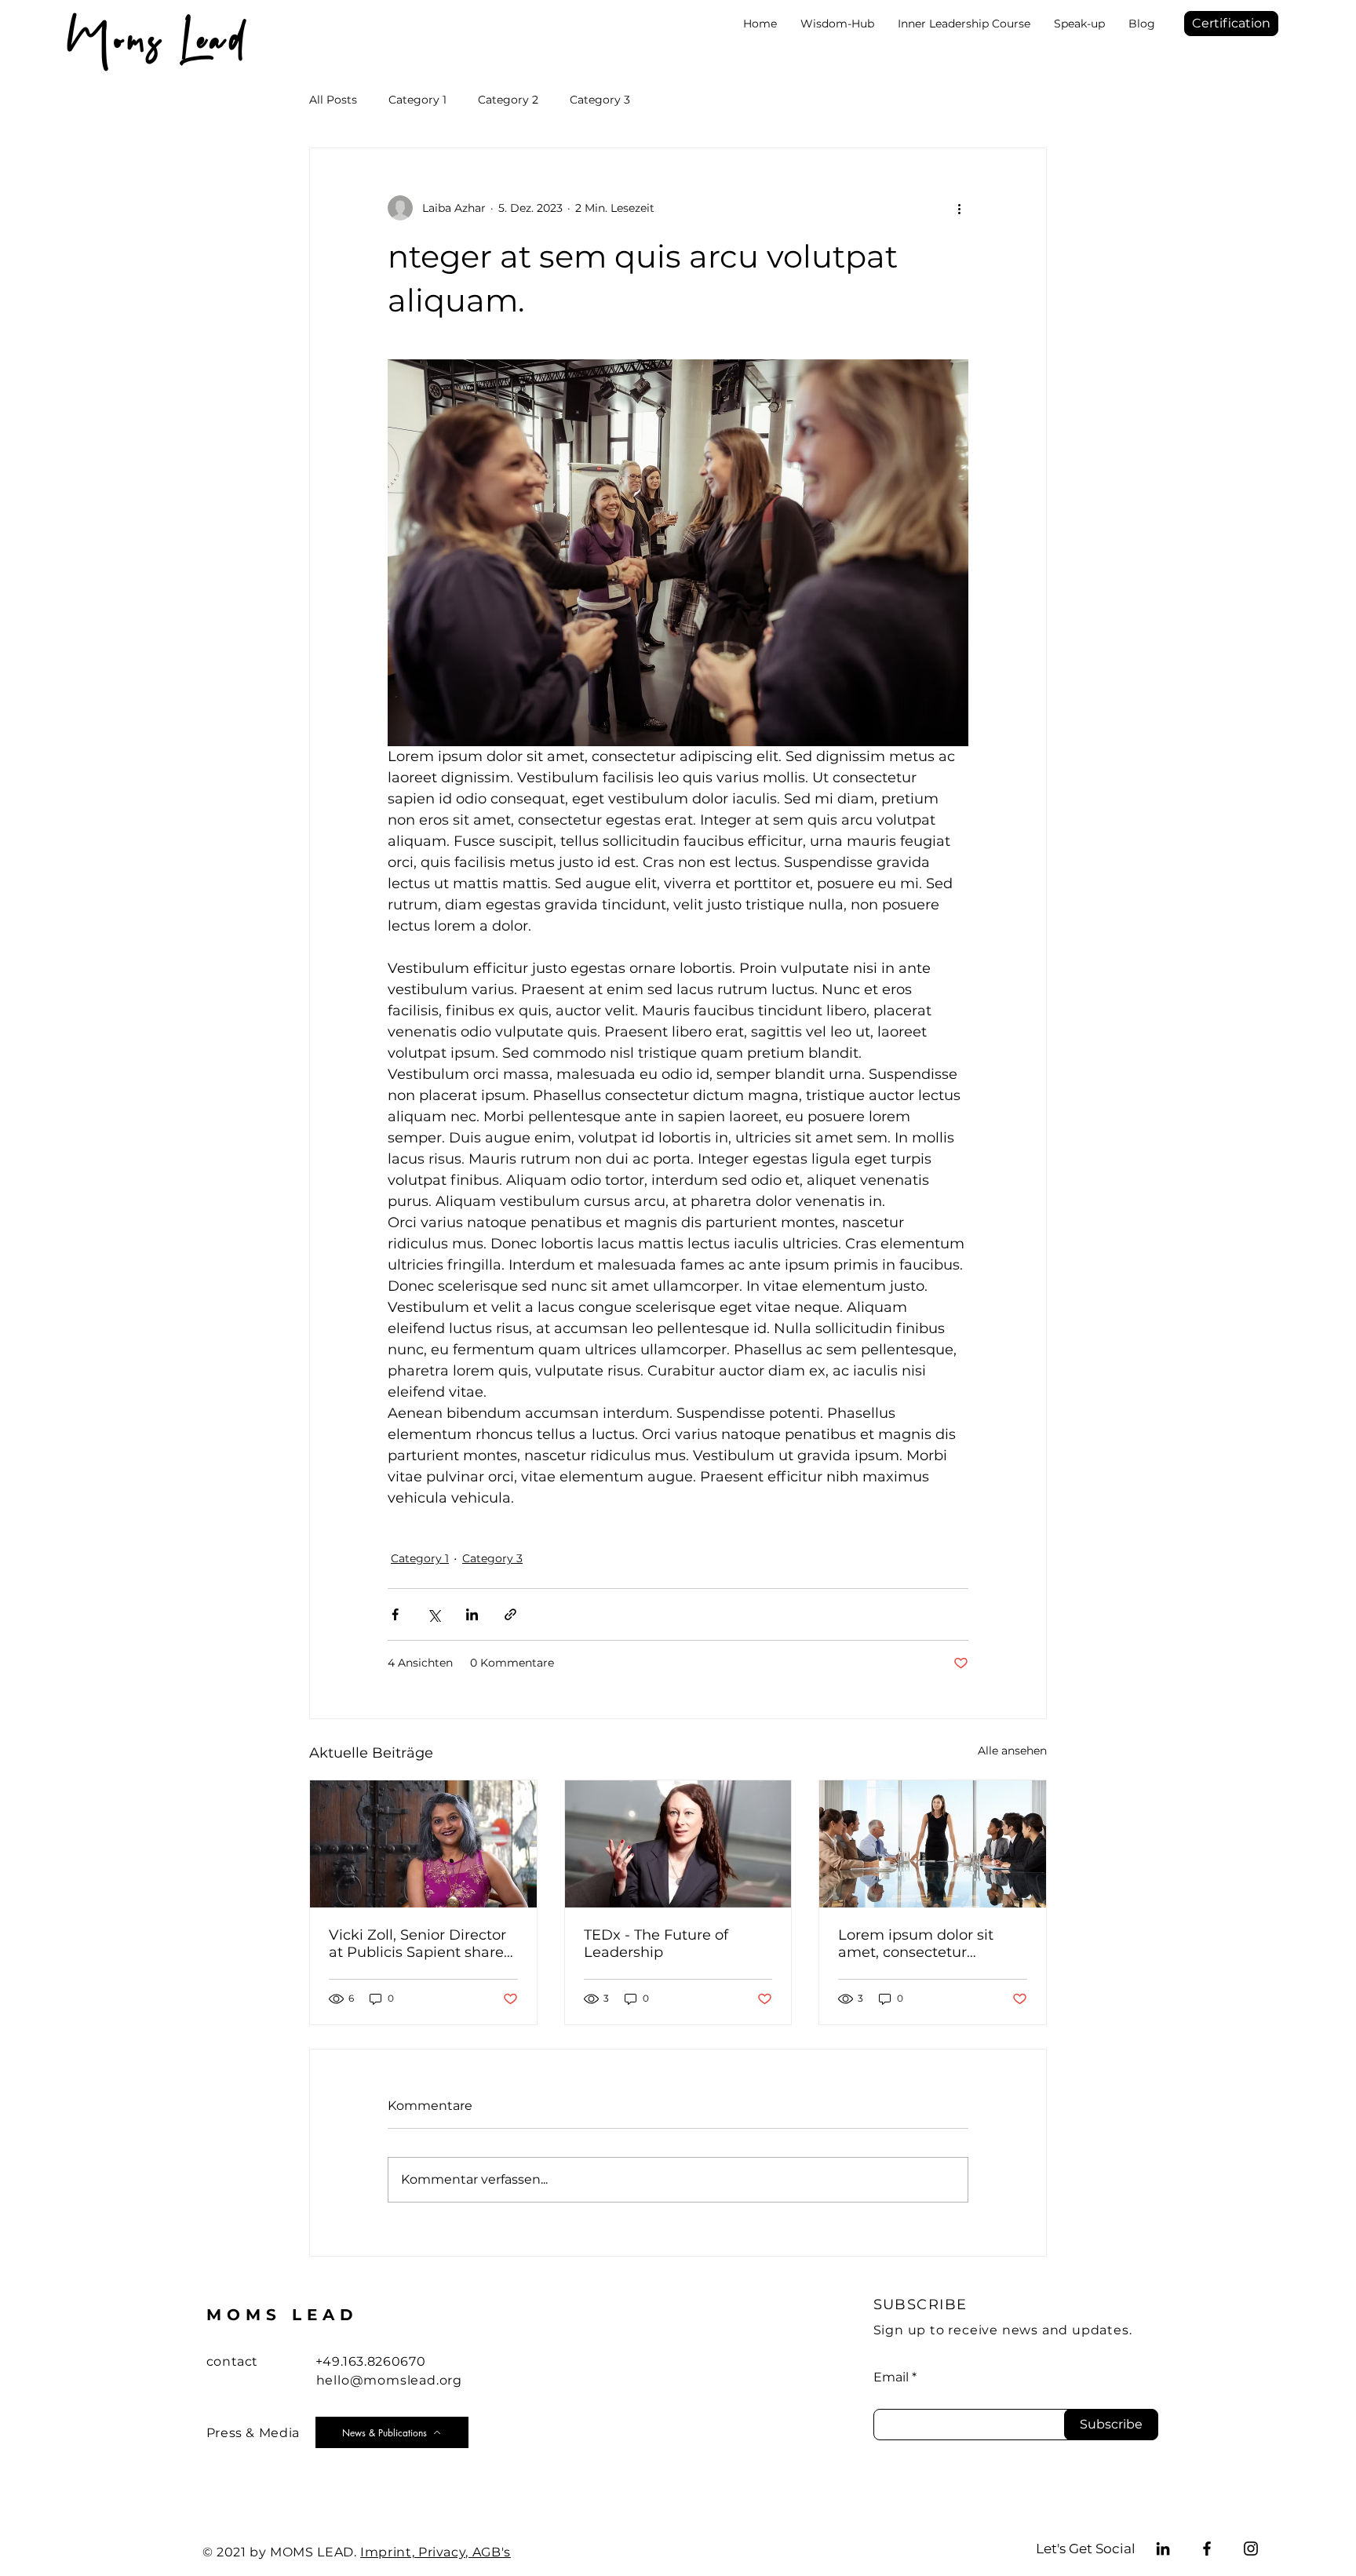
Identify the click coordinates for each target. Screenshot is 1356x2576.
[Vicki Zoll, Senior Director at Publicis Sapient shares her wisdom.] (423, 1844)
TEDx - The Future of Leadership (656, 1944)
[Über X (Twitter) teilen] (434, 1614)
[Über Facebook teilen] (395, 1614)
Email (891, 2377)
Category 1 (417, 100)
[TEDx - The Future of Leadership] (678, 1844)
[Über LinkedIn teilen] (472, 1614)
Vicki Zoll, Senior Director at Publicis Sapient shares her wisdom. (420, 1944)
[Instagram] (1251, 2549)
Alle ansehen (1012, 1751)
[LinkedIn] (1163, 2549)
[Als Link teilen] (510, 1614)
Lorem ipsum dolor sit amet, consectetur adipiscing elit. (916, 1944)
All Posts (333, 100)
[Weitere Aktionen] (959, 208)
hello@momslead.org (389, 2380)
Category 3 (600, 100)
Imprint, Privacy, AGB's (436, 2552)
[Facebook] (1207, 2549)
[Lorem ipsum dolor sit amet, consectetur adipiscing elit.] (933, 1844)
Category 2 (508, 100)
